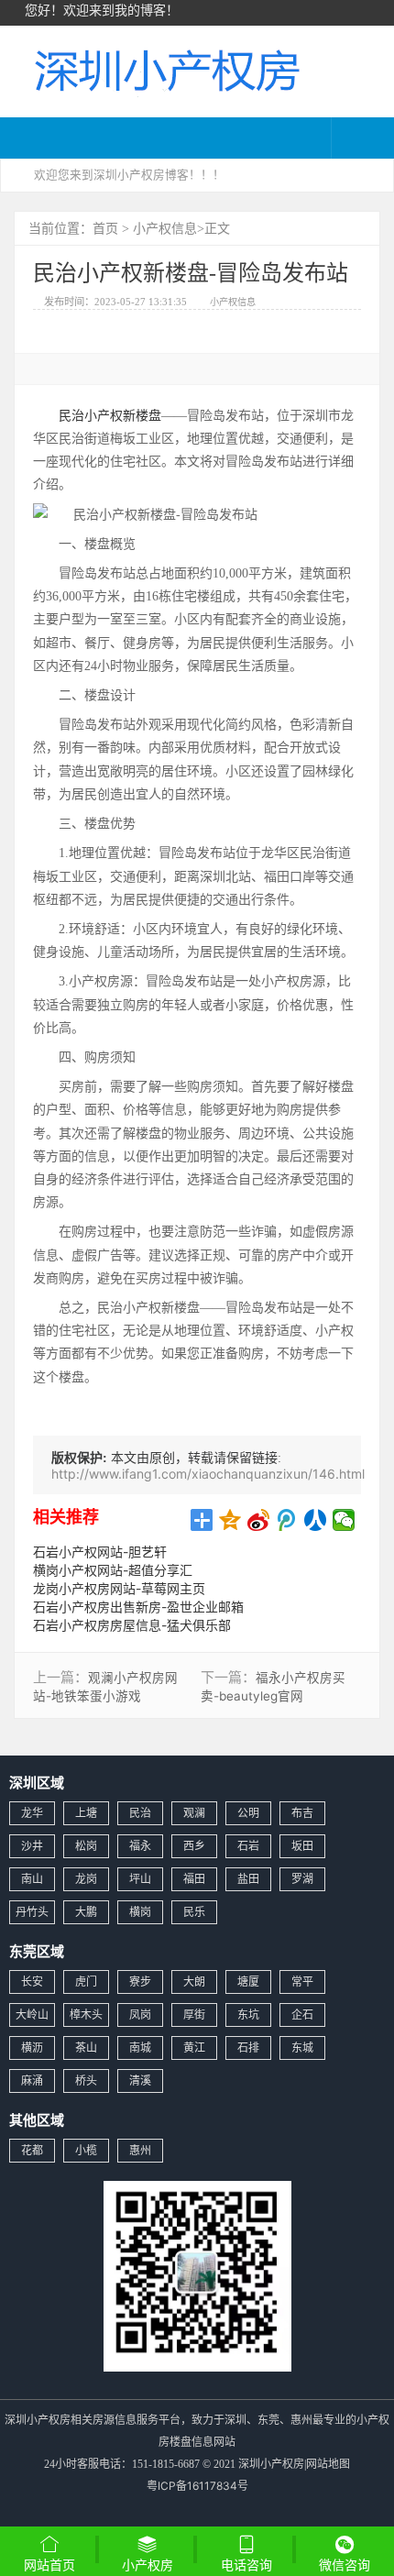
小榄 (86, 2150)
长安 (32, 1982)
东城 (302, 2048)
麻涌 (32, 2081)
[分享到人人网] (316, 1520)
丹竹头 (32, 1912)
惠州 (140, 2150)
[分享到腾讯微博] (287, 1520)
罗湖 (302, 1879)
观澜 (194, 1813)
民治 (140, 1813)
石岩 (248, 1846)
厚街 (194, 2015)
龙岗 (86, 1879)
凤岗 (140, 2015)
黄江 (194, 2048)
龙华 (32, 1813)
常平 (302, 1982)
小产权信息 (165, 228)
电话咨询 (246, 2565)
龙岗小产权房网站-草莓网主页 (119, 1588)
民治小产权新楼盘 (110, 415)
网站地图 (328, 2464)
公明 (248, 1813)
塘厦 (248, 1982)
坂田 (302, 1846)
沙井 (32, 1846)
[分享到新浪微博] (259, 1520)
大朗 (194, 1982)
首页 (105, 228)
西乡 (194, 1846)
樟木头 (86, 2015)
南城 (140, 2048)
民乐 (194, 1912)
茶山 (86, 2048)
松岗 (86, 1846)
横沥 (32, 2048)
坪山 (140, 1879)
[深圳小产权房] (165, 69)
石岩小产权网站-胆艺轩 (100, 1552)
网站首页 (49, 2565)
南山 (32, 1879)
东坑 (248, 2015)
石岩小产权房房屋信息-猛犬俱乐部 (132, 1625)
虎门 (86, 1982)
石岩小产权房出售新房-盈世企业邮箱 (138, 1607)
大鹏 (86, 1912)
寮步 (140, 1982)
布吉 (302, 1813)
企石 (302, 2015)
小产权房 (148, 2565)
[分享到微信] (344, 1520)
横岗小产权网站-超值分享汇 (113, 1570)
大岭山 (32, 2015)
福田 (194, 1879)
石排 (248, 2048)
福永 (140, 1846)
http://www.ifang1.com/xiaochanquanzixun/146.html (208, 1474)
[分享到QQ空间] (230, 1520)
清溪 (140, 2081)
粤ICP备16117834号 (197, 2486)
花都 (32, 2150)
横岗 (140, 1912)
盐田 (248, 1879)
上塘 (86, 1813)
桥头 (86, 2081)
